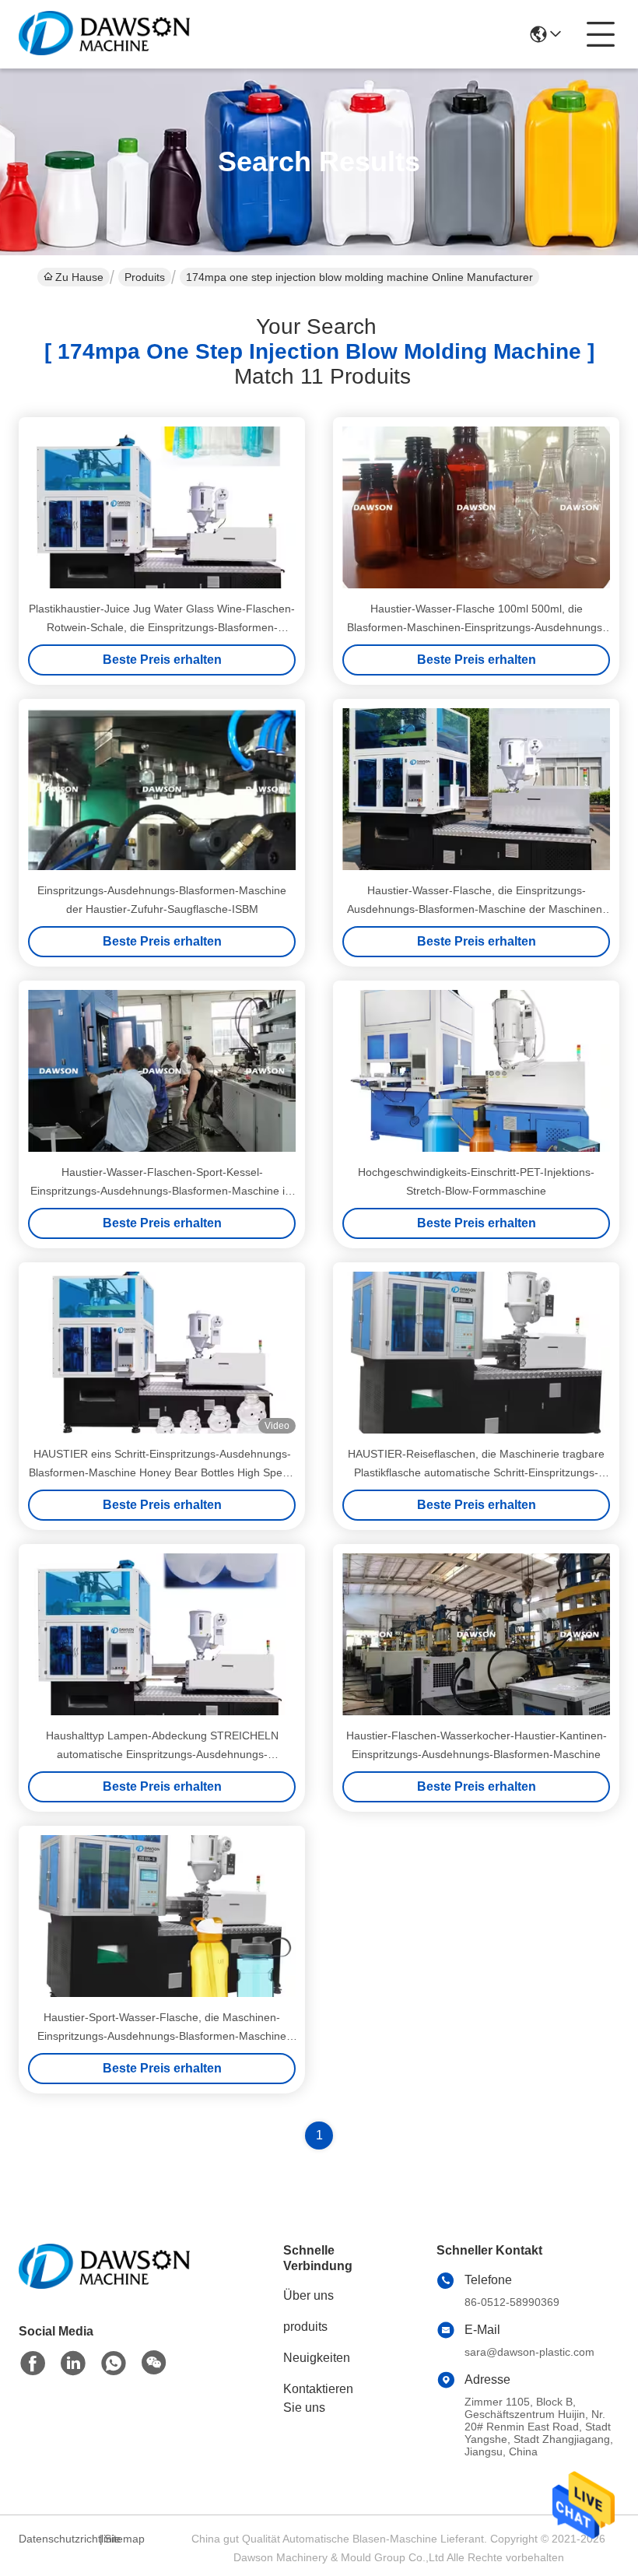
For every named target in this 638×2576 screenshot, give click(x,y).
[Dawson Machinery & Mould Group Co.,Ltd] (104, 34)
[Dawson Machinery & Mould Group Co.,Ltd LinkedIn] (73, 2364)
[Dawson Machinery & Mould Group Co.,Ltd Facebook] (33, 2364)
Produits (145, 277)
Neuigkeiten (317, 2358)
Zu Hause (79, 277)
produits (305, 2327)
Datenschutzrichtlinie (57, 2539)
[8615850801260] (114, 2364)
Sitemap (124, 2539)
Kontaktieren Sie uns (318, 2398)
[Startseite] (104, 2285)
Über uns (308, 2295)
